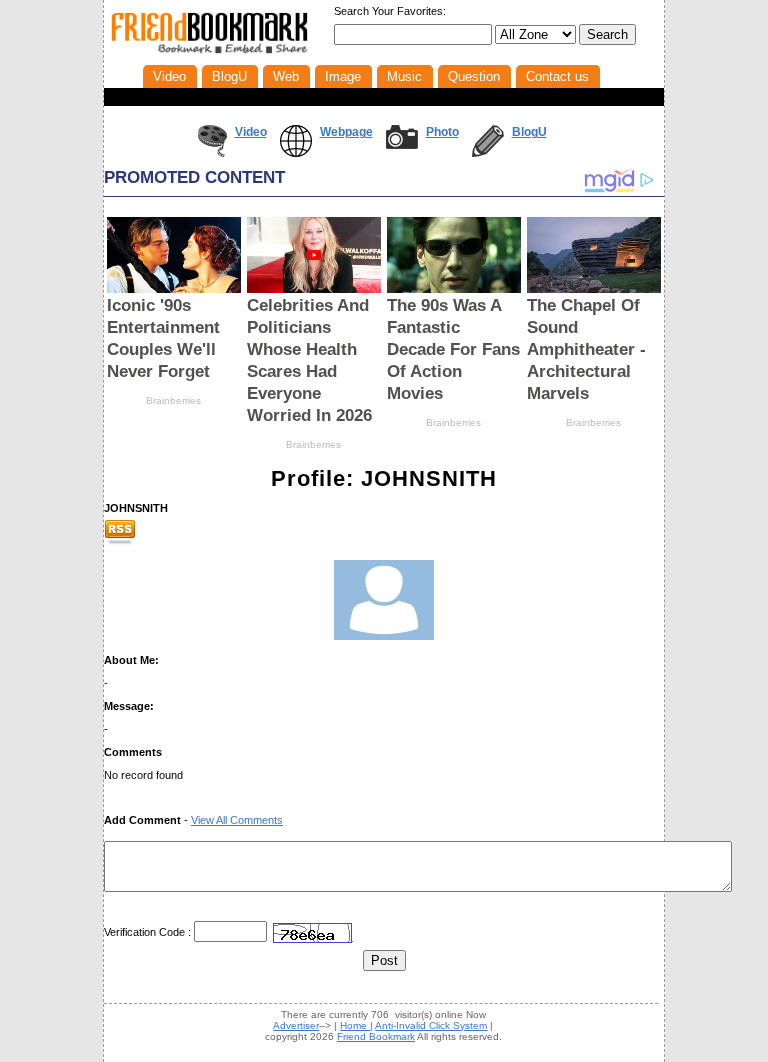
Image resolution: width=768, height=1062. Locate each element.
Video (251, 132)
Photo (442, 132)
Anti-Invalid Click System (431, 1025)
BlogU (529, 132)
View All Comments (237, 820)
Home (355, 1025)
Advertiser (296, 1025)
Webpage (346, 132)
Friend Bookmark (376, 1036)
